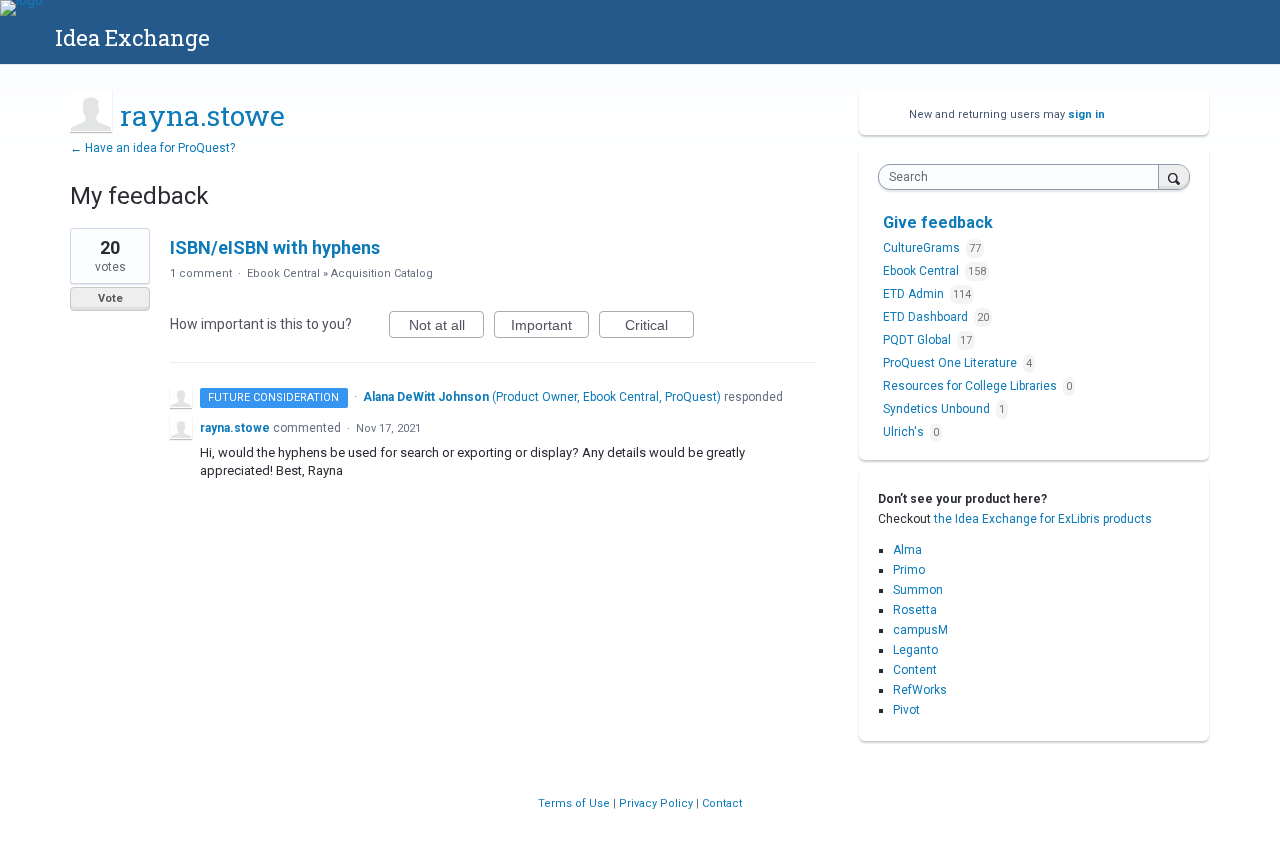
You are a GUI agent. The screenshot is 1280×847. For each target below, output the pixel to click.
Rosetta (915, 610)
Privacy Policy (657, 803)
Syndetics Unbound (938, 409)
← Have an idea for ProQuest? (152, 148)
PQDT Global (918, 340)
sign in (1086, 114)
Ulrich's (905, 432)
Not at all (446, 327)
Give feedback (938, 222)
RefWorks (920, 690)
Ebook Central (283, 273)
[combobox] (1023, 177)
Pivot (906, 710)
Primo (909, 570)
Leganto (915, 650)
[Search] (1174, 176)
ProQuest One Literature (951, 363)
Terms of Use (575, 803)
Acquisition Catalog (382, 273)
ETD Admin (915, 294)
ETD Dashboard (927, 317)
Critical (659, 327)
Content (915, 670)
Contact (722, 803)
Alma (907, 550)
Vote (110, 298)
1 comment (201, 273)
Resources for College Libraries (971, 386)
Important (550, 327)
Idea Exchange (132, 37)
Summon (918, 590)
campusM (920, 630)
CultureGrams (923, 248)
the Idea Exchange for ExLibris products (1043, 519)
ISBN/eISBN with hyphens (275, 247)
